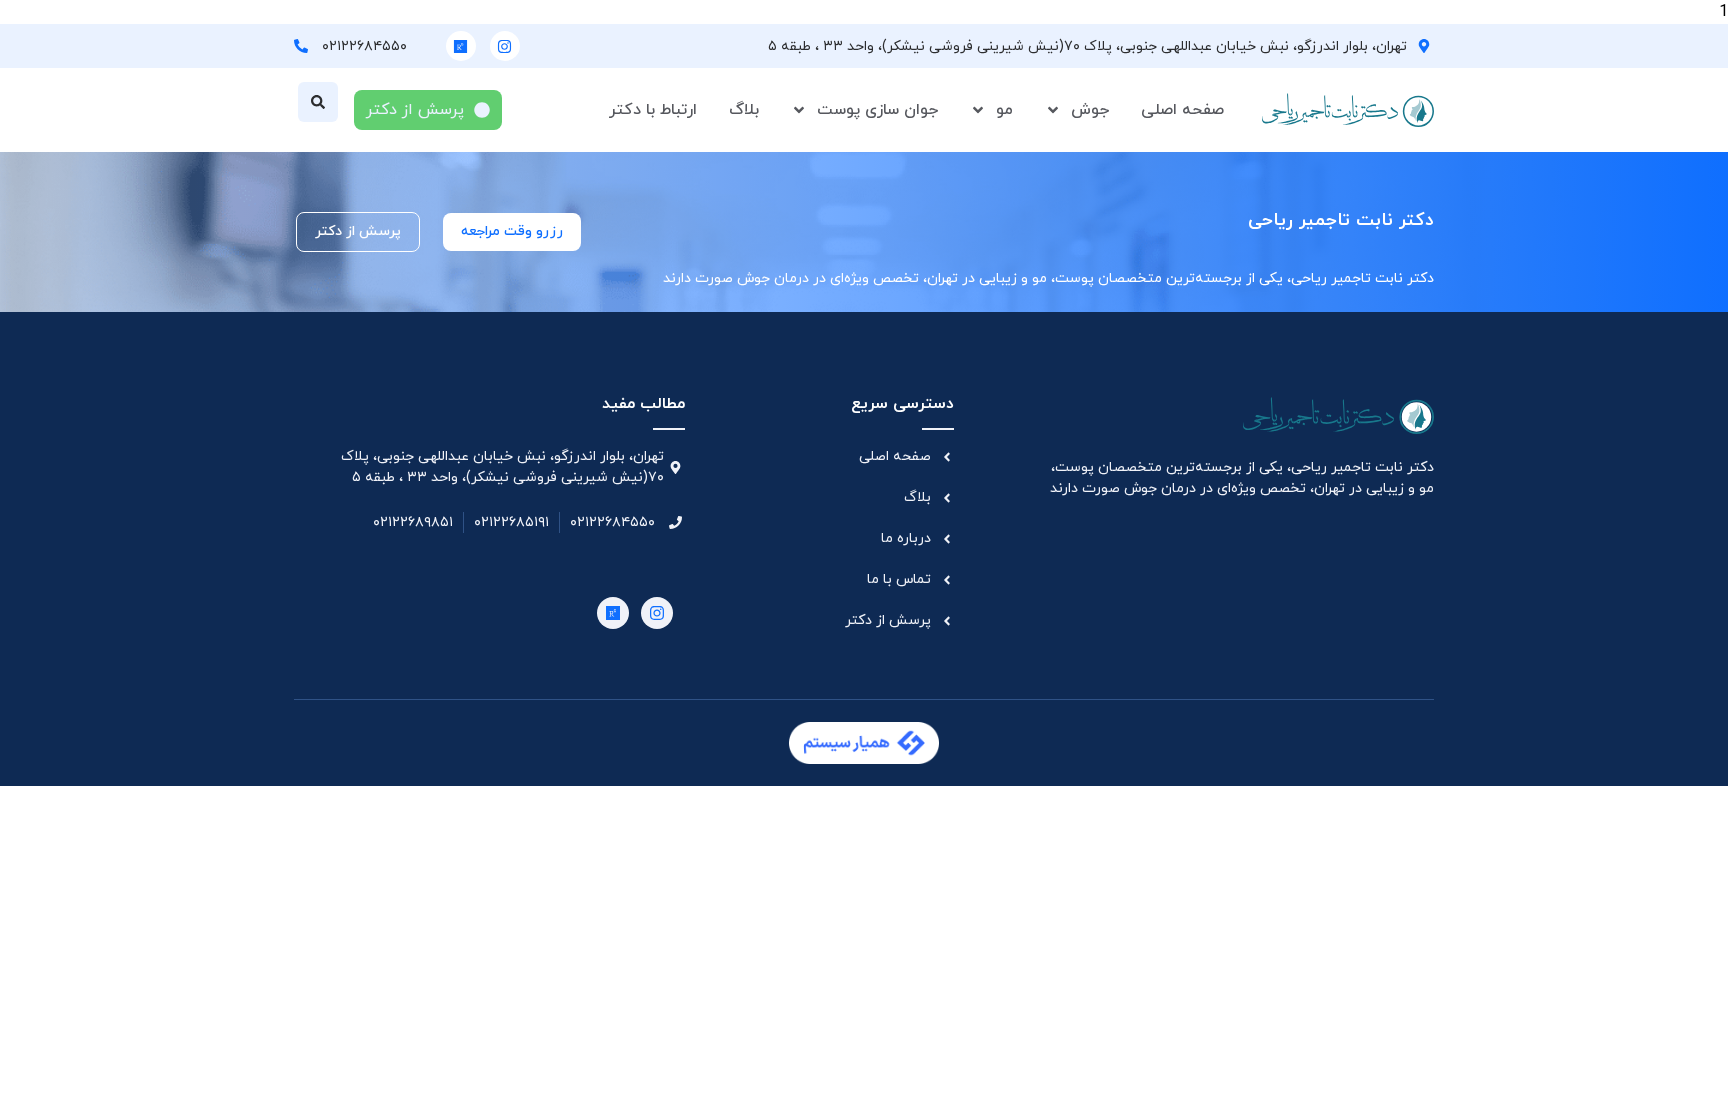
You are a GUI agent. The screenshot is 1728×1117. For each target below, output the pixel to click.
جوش (1090, 110)
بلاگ (744, 110)
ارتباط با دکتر (653, 110)
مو (1004, 110)
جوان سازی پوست (877, 110)
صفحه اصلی (1182, 110)
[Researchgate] (461, 46)
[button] (318, 102)
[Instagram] (505, 46)
